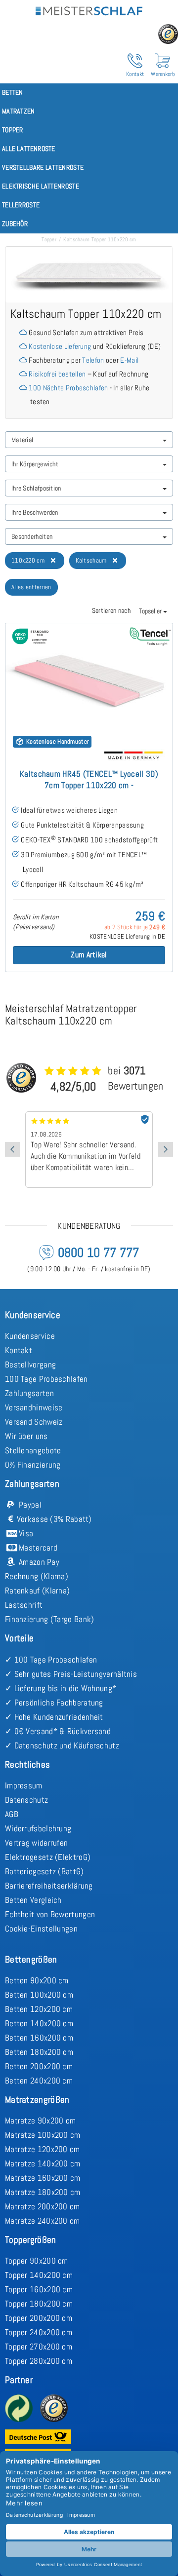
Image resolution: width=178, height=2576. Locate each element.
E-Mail (129, 360)
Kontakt (19, 1350)
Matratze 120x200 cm (43, 2149)
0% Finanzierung (33, 1465)
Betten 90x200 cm (37, 1980)
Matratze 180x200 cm (43, 2192)
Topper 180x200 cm (39, 2304)
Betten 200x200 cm (39, 2066)
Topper (49, 239)
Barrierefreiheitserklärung (49, 1886)
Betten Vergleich (33, 1900)
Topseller (151, 611)
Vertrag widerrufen (36, 1843)
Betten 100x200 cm (39, 1995)
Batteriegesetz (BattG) (44, 1871)
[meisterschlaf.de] (89, 9)
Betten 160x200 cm (39, 2038)
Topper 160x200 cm (39, 2289)
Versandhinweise (34, 1407)
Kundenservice (30, 1336)
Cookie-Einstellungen (41, 1929)
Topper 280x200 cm (39, 2361)
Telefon (93, 360)
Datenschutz (26, 1800)
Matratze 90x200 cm (40, 2121)
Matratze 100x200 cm (43, 2135)
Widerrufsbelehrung (38, 1828)
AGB (12, 1814)
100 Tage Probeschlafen (46, 1379)
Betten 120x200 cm (39, 2009)
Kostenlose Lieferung (60, 346)
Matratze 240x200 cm (43, 2221)
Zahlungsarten (29, 1393)
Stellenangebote (33, 1450)
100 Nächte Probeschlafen (68, 388)
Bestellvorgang (30, 1364)
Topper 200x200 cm (39, 2318)
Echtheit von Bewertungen (50, 1914)
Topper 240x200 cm (39, 2332)
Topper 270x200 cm (39, 2347)
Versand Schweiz (34, 1422)
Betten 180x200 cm (39, 2052)
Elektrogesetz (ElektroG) (48, 1857)
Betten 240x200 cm (39, 2081)
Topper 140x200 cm (39, 2275)
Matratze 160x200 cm (43, 2178)
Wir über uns (26, 1436)
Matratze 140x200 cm (43, 2163)
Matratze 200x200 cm (43, 2206)
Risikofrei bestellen (57, 374)
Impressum (24, 1785)
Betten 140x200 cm (39, 2023)
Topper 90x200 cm (37, 2261)
